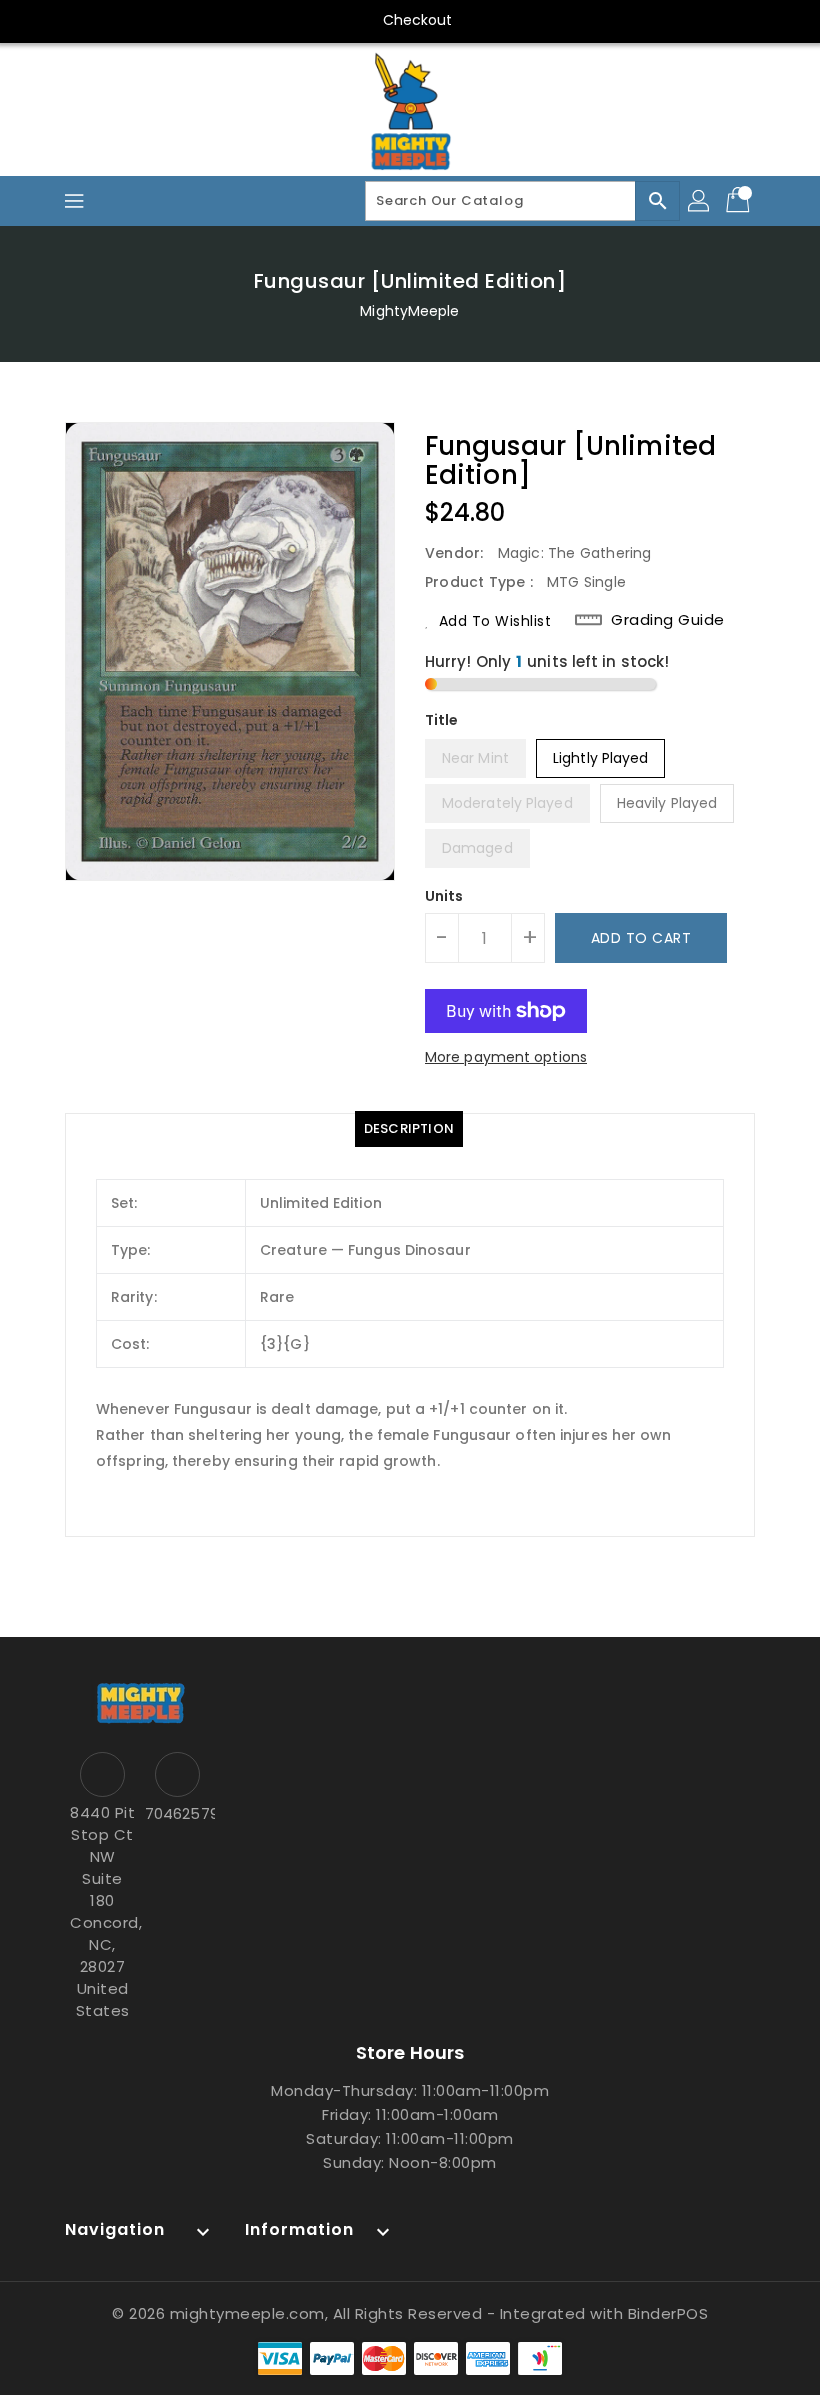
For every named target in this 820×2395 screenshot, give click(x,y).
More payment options (506, 1057)
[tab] (409, 1129)
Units (444, 896)
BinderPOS (668, 2313)
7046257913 (177, 1813)
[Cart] (740, 201)
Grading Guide (668, 620)
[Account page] (700, 201)
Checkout (418, 20)
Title (442, 720)
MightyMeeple (409, 311)
